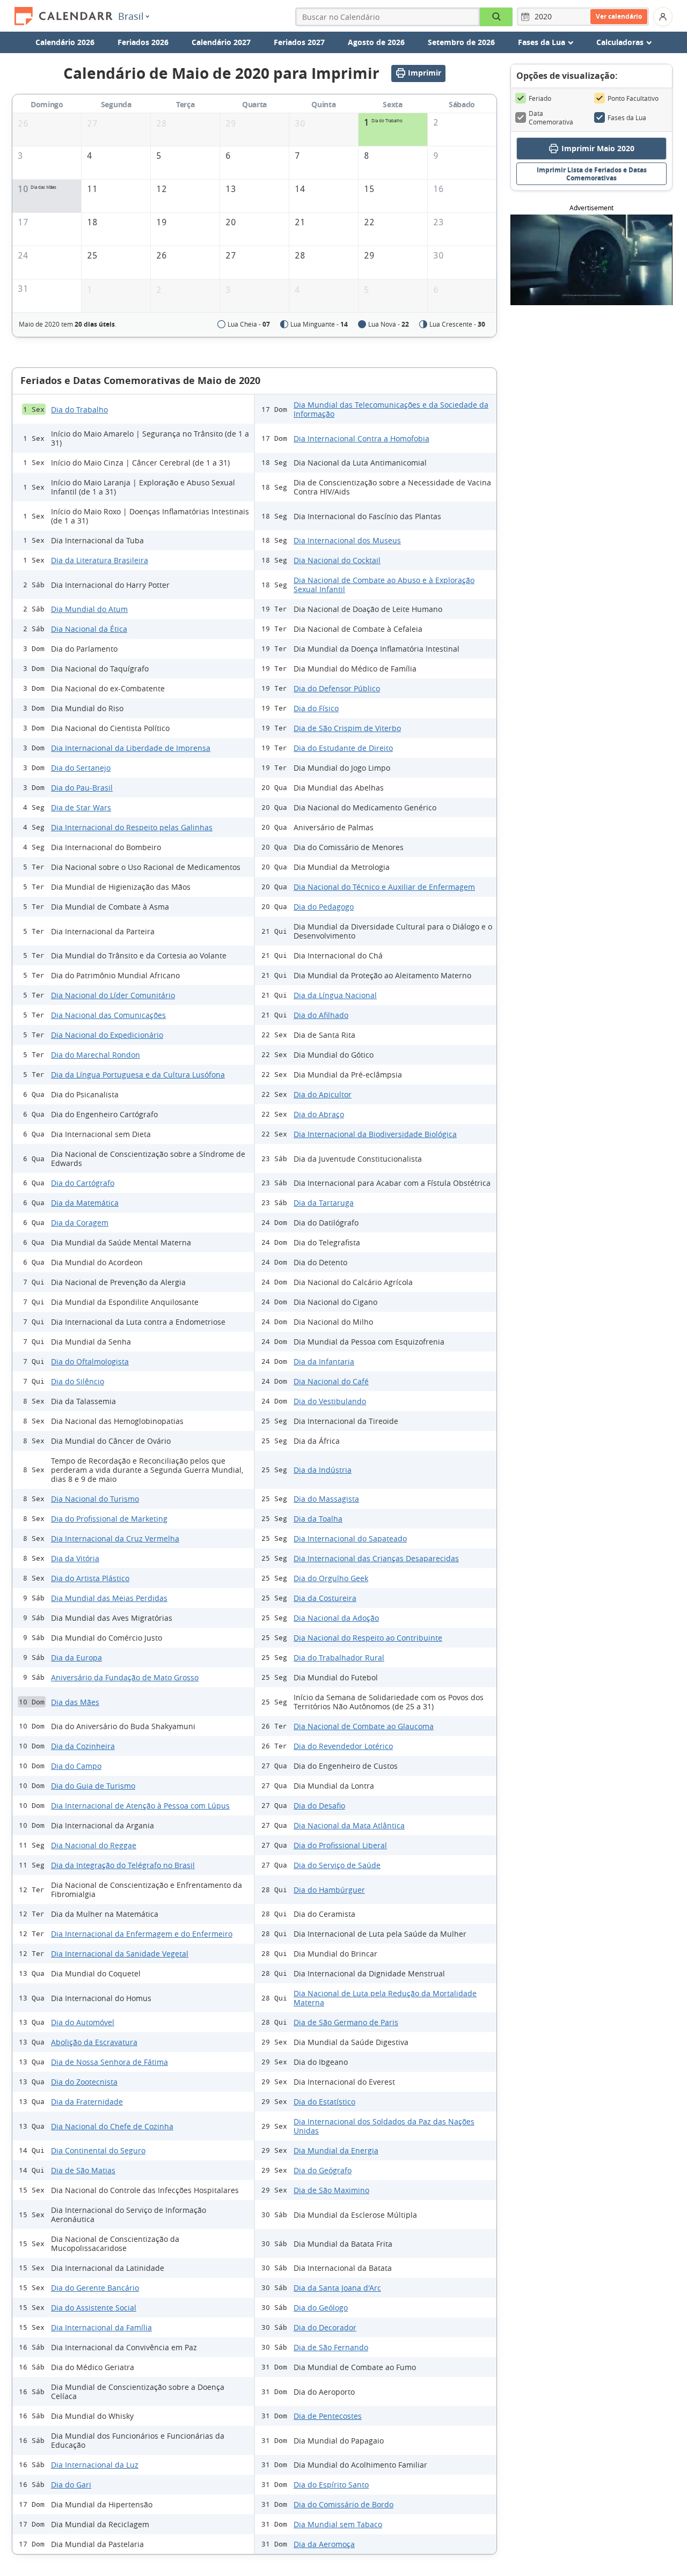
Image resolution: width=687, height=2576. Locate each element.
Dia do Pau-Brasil (82, 788)
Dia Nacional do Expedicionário (107, 1035)
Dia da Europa (76, 1658)
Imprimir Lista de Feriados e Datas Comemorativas (592, 174)
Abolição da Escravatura (94, 2042)
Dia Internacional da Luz (95, 2465)
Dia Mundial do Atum (89, 609)
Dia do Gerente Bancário (95, 2288)
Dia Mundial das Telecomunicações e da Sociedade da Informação (391, 409)
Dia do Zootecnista (84, 2082)
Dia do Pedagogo (324, 907)
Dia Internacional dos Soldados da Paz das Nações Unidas (384, 2126)
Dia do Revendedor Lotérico (343, 1746)
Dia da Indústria (323, 1470)
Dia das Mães (75, 1702)
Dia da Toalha (318, 1519)
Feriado (540, 98)
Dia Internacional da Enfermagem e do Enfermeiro (142, 1934)
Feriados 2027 (299, 42)
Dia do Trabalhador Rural (339, 1658)
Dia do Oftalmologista (90, 1361)
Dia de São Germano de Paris (346, 2022)
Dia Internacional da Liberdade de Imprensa (131, 748)
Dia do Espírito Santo (331, 2485)
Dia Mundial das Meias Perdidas (109, 1598)
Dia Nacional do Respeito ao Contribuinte (368, 1638)
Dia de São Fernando (331, 2347)
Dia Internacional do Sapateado (350, 1538)
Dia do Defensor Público (337, 688)
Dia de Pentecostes (328, 2416)
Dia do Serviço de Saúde (337, 1865)
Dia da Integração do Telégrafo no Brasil (123, 1865)
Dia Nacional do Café (331, 1381)
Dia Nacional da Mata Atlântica (349, 1825)
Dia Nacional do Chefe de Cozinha (112, 2126)
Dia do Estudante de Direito (343, 748)
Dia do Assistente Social (94, 2308)
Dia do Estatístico (324, 2102)
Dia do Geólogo (321, 2308)
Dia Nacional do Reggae (94, 1845)
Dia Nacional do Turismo (95, 1499)
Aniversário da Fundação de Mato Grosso (125, 1677)
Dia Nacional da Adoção (336, 1618)
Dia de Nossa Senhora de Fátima (109, 2062)
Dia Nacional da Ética (89, 629)
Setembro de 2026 (461, 42)
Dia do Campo (76, 1766)
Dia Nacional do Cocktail (337, 560)
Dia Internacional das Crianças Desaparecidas (376, 1558)
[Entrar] (663, 17)
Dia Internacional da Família (101, 2327)
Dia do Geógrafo (323, 2170)
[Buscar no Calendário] (496, 17)
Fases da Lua (627, 117)
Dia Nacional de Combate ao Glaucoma (364, 1726)
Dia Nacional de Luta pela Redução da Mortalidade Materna (385, 1998)
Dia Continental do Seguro (98, 2150)
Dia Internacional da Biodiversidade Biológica (375, 1134)
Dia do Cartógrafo (83, 1183)
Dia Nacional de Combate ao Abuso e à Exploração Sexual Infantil (384, 585)
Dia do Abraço (319, 1114)
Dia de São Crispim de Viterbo (347, 728)
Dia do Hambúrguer (329, 1890)
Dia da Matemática (85, 1203)
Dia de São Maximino (331, 2190)
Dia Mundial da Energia (336, 2150)
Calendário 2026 (65, 42)
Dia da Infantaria (324, 1361)
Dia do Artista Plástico (90, 1578)
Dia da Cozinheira (83, 1746)
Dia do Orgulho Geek (331, 1578)
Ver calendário (619, 16)
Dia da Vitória (75, 1558)
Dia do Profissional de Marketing (109, 1519)
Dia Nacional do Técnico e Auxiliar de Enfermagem (384, 887)
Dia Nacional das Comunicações (108, 1015)
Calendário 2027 (221, 42)
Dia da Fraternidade (87, 2102)
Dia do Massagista (326, 1499)
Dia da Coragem (80, 1223)
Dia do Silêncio (78, 1381)
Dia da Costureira (325, 1598)
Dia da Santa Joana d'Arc (337, 2288)
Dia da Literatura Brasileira (100, 560)
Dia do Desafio (319, 1806)
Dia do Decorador (325, 2327)
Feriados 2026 (143, 42)
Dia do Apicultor (323, 1094)
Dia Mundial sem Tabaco (338, 2524)
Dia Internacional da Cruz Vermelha (115, 1538)
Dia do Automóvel (83, 2022)
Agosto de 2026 (376, 42)
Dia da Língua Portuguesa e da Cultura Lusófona (138, 1075)
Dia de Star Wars (81, 807)
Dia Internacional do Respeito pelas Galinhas (132, 827)
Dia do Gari (71, 2485)
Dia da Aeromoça (324, 2544)
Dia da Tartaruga (324, 1203)
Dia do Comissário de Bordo (343, 2504)
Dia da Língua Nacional (335, 995)
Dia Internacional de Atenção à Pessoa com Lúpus (140, 1806)
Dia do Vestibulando (330, 1401)
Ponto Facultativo (633, 98)
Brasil (131, 16)
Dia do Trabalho (79, 409)
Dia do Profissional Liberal (340, 1845)
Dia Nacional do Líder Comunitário (113, 995)
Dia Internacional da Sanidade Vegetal (120, 1954)
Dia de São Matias (83, 2170)
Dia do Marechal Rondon (96, 1055)
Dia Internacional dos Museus (347, 540)
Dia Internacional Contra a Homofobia (361, 438)
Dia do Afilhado (321, 1015)
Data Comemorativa (551, 117)
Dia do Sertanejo (81, 768)
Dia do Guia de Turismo (93, 1786)
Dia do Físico (316, 708)
